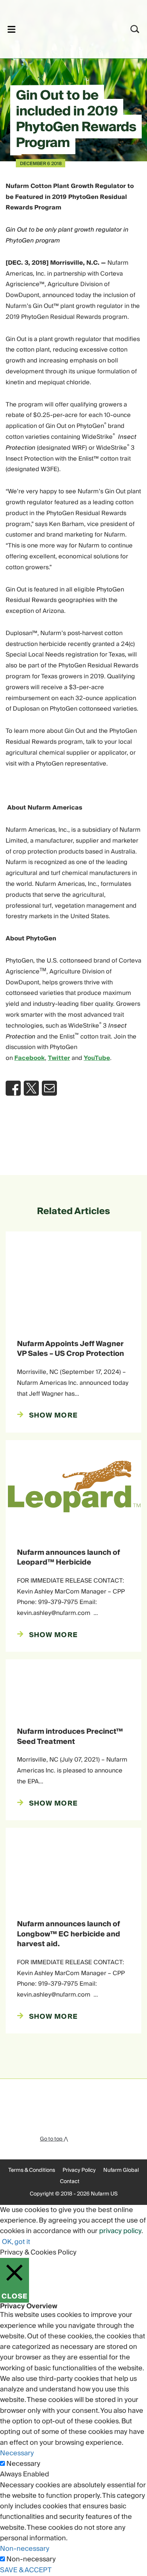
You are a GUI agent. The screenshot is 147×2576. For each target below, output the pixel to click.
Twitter (59, 1058)
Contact (70, 2182)
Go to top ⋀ (54, 2139)
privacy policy (120, 2231)
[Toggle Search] (135, 29)
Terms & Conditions (32, 2170)
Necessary (23, 2464)
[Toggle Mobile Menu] (11, 29)
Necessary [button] (17, 2453)
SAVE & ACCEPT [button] (26, 2570)
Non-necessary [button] (25, 2549)
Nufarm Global (121, 2170)
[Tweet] (31, 1088)
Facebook (30, 1058)
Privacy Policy (79, 2170)
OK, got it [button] (16, 2242)
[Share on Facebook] (13, 1088)
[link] (64, 28)
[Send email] (49, 1088)
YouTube (97, 1058)
